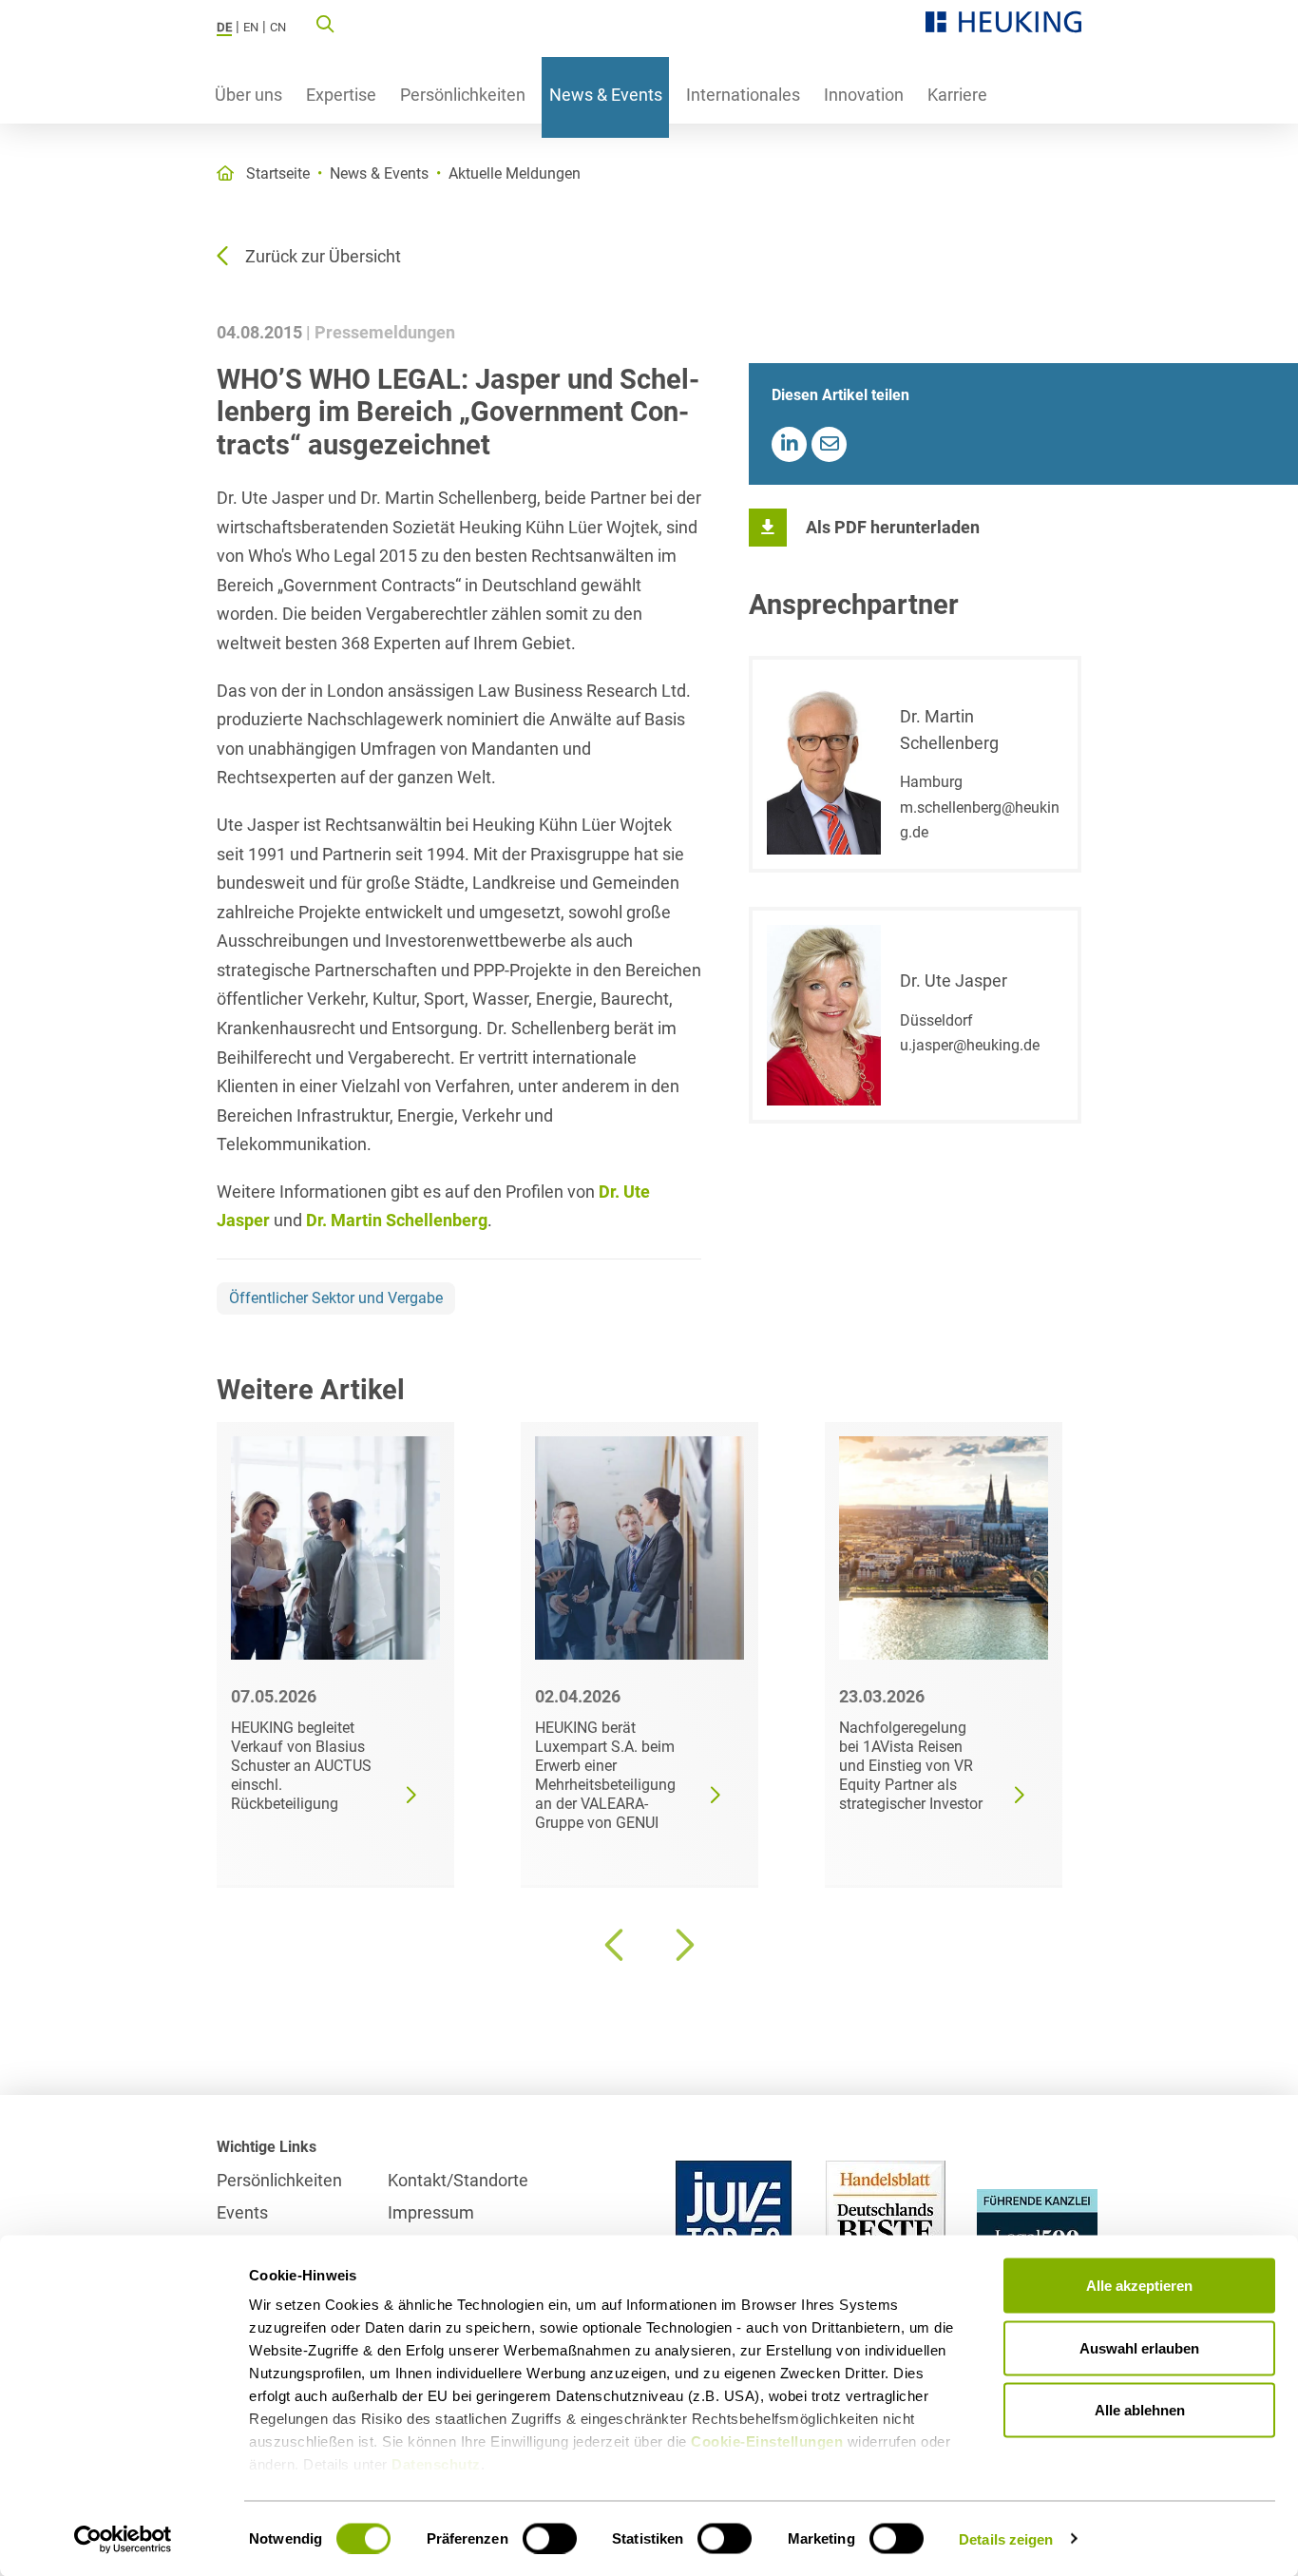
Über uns (248, 95)
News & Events (606, 95)
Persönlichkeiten (463, 95)
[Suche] (325, 23)
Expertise (341, 95)
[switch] (550, 2538)
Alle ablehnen (1140, 2410)
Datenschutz (436, 2464)
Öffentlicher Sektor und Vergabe (336, 1298)
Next (682, 1945)
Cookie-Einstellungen (767, 2441)
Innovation (864, 95)
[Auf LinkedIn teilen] (789, 444)
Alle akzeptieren (1139, 2286)
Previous (616, 1945)
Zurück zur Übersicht (323, 256)
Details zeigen (1006, 2538)
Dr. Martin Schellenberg (397, 1220)
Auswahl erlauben (1139, 2347)
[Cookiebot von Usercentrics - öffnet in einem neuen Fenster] (123, 2539)
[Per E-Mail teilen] (829, 444)
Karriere (957, 95)
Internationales (743, 95)
